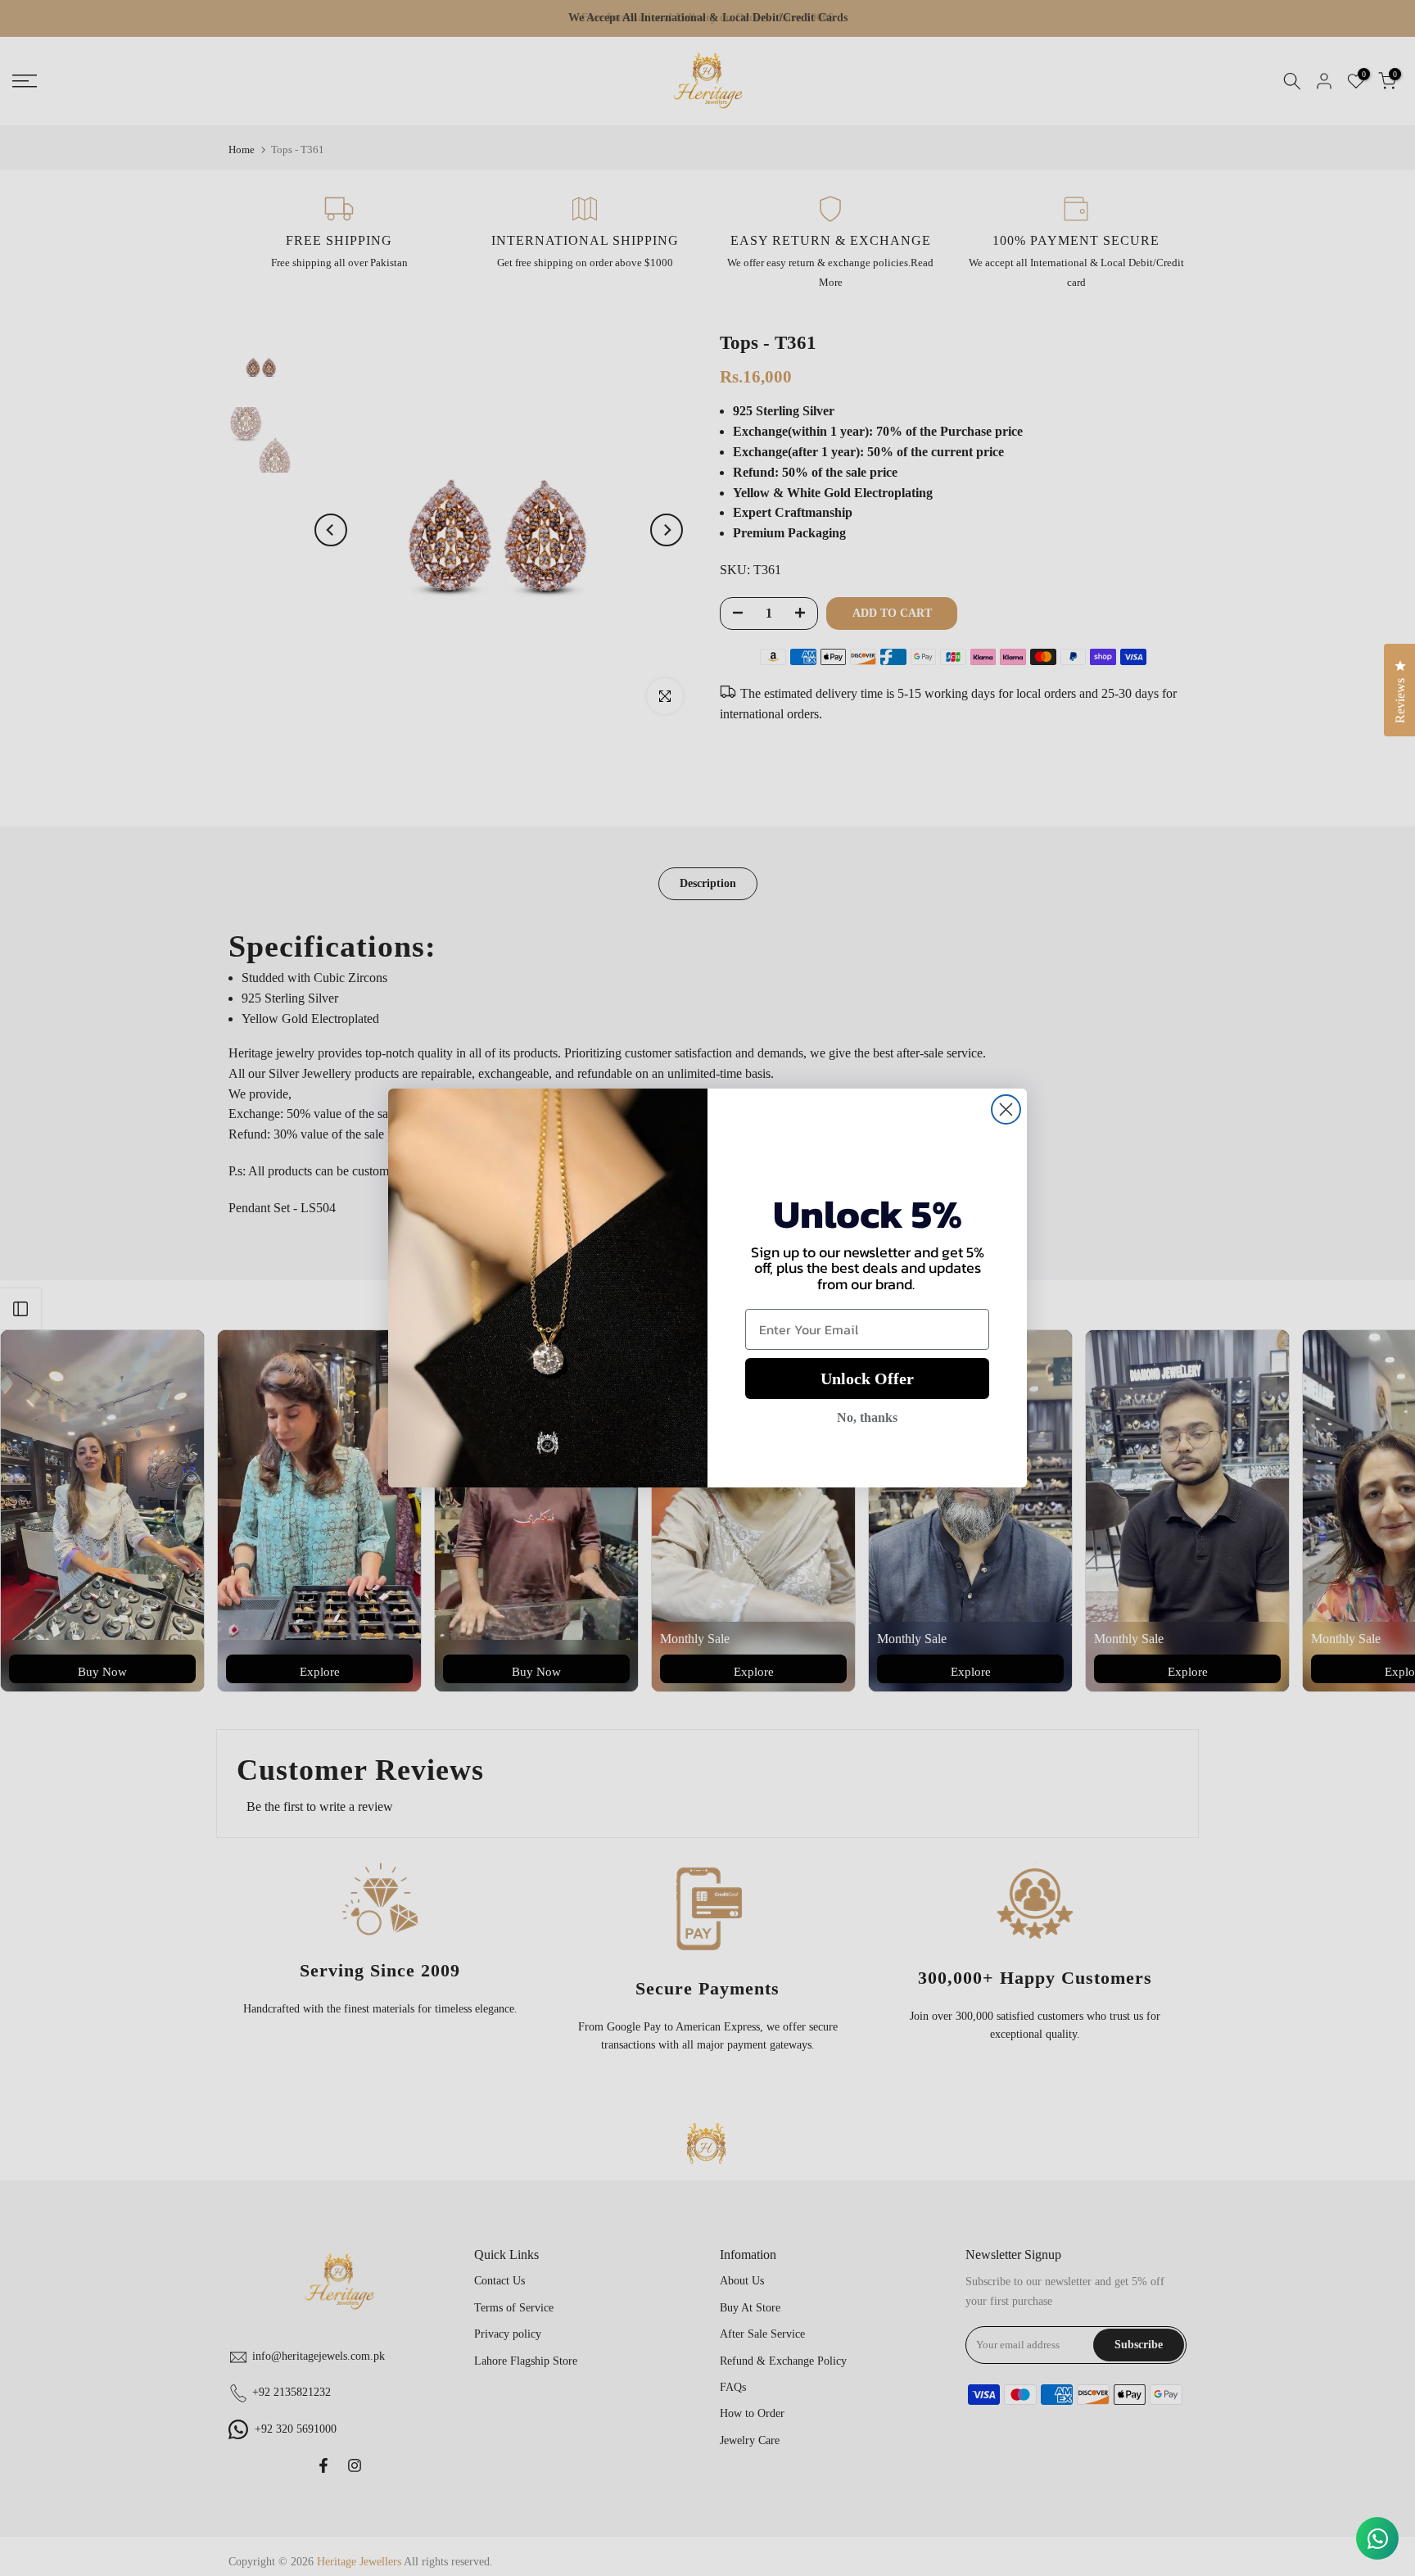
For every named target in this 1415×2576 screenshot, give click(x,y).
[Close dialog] (1006, 1109)
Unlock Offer (867, 1379)
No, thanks (867, 1417)
